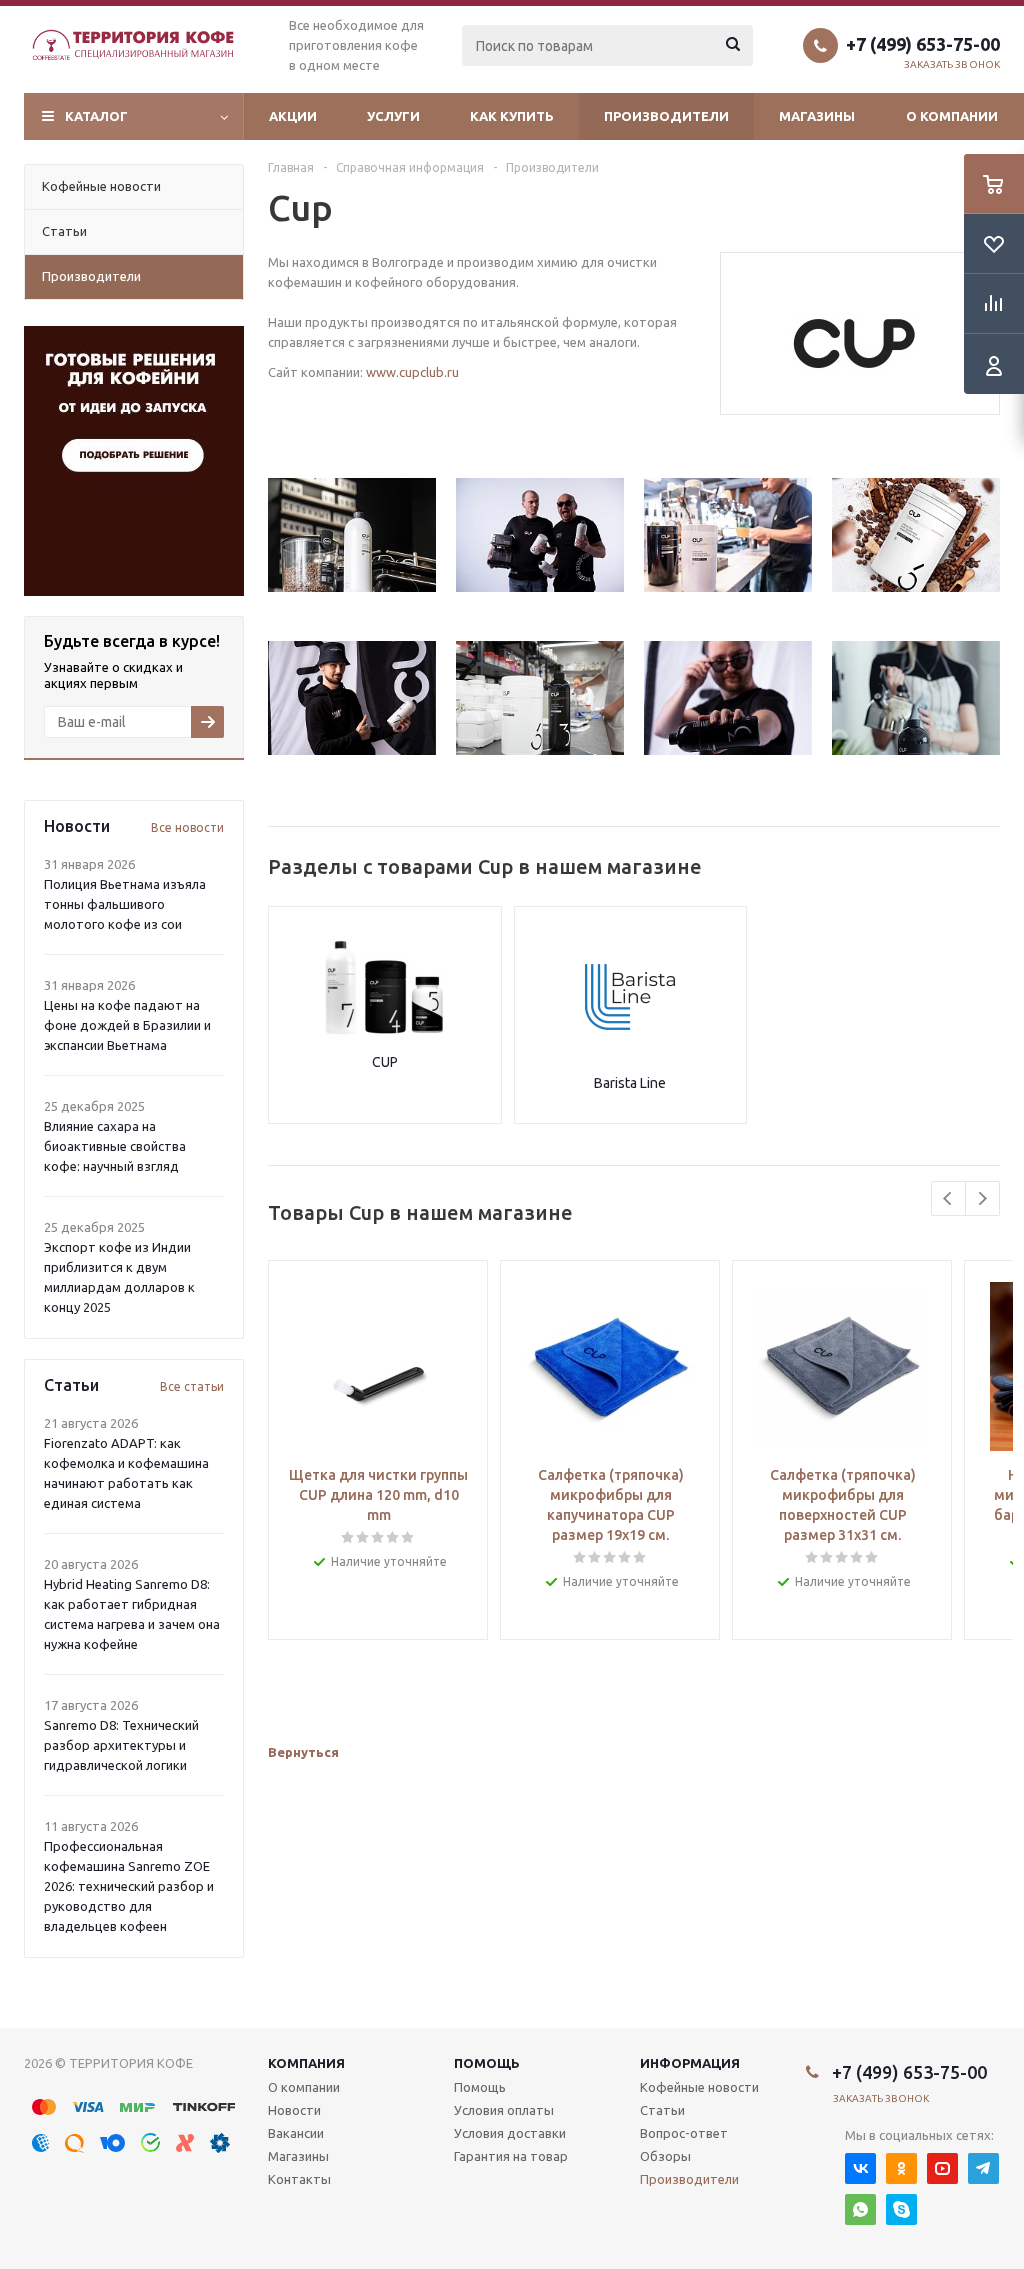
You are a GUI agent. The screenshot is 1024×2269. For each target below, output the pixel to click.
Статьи (662, 2110)
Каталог (96, 116)
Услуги (393, 116)
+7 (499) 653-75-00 (923, 44)
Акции (293, 116)
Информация (690, 2063)
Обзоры (665, 2156)
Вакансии (296, 2133)
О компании (952, 116)
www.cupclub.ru (412, 372)
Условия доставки (510, 2133)
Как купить (512, 116)
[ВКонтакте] (860, 2168)
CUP (385, 1062)
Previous (948, 1198)
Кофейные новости (699, 2087)
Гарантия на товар (511, 2156)
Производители (666, 116)
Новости (294, 2110)
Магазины (817, 116)
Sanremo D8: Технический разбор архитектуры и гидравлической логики (121, 1745)
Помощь (487, 2063)
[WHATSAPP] (860, 2209)
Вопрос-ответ (684, 2133)
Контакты (299, 2179)
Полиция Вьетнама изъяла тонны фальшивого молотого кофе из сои (125, 904)
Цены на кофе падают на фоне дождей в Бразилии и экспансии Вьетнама (127, 1025)
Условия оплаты (504, 2110)
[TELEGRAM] (983, 2168)
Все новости (187, 827)
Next (982, 1198)
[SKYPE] (901, 2209)
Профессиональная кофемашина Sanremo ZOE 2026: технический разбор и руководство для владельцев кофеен (129, 1886)
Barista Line (630, 1083)
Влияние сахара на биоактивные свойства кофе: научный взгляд (115, 1146)
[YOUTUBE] (942, 2168)
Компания (306, 2063)
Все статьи (192, 1386)
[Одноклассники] (901, 2168)
